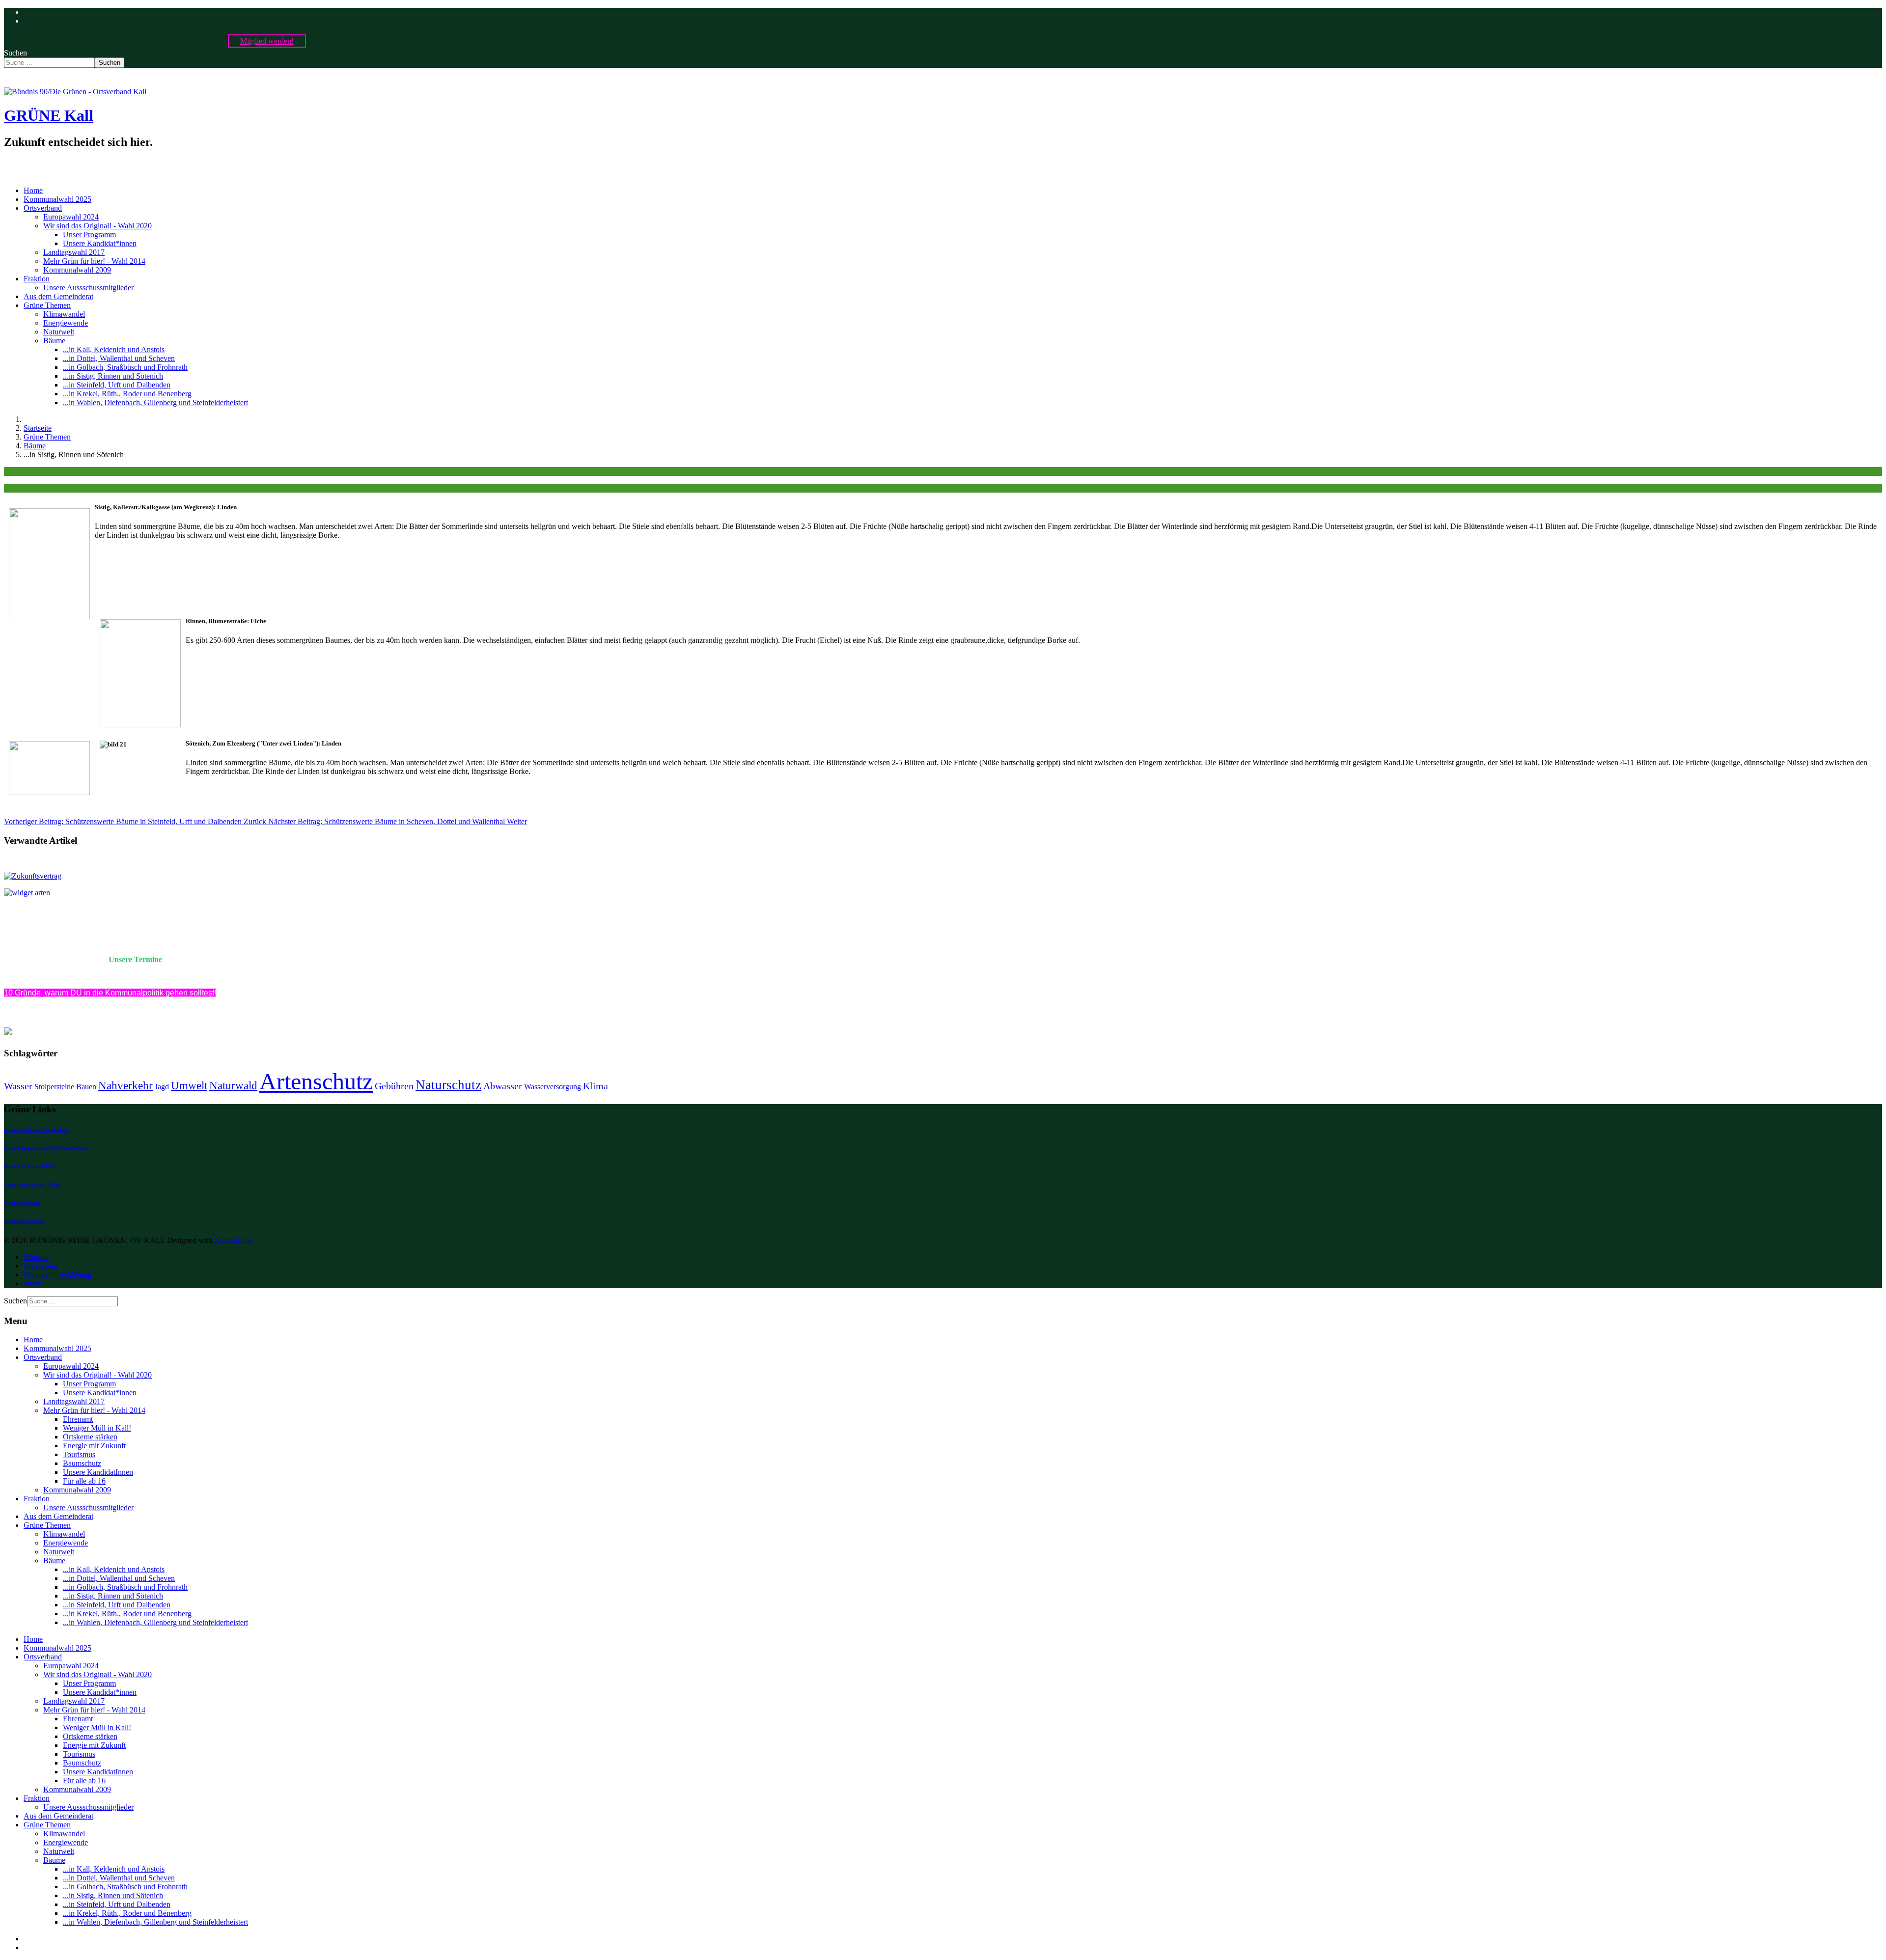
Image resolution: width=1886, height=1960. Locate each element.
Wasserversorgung (553, 1087)
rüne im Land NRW (32, 1166)
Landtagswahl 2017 (74, 252)
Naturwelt (59, 332)
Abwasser (503, 1086)
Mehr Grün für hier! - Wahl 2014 (94, 261)
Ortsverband (43, 208)
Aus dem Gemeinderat (58, 296)
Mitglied (267, 41)
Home (33, 190)
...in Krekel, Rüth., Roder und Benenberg (127, 394)
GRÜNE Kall (49, 115)
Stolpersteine (54, 1087)
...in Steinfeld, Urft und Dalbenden (117, 385)
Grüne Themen (47, 305)
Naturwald (233, 1085)
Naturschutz (448, 1085)
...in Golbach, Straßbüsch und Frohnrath (125, 367)
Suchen (15, 53)
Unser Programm (89, 235)
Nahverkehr (125, 1085)
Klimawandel (64, 314)
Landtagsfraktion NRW (32, 1185)
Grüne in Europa (24, 1221)
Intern (33, 1284)
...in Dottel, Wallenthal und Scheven (119, 358)
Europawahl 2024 (71, 217)
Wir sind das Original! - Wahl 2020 (97, 226)
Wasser (18, 1086)
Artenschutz (316, 1081)
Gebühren (394, 1086)
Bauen (86, 1087)
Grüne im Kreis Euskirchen (36, 1130)
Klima (596, 1086)
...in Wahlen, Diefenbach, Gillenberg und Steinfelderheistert (155, 402)
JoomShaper (233, 1240)
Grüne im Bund (22, 1203)
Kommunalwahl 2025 (57, 199)
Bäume (54, 341)
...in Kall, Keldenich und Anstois (114, 349)
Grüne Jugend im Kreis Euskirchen (45, 1148)
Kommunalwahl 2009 (77, 270)
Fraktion (37, 279)
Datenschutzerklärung (57, 1275)
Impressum (41, 1266)
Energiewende (66, 323)
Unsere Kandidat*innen (100, 243)
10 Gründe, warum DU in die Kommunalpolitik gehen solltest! (110, 993)
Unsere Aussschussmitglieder (88, 288)
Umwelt (189, 1085)
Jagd (162, 1087)
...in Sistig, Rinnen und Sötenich (113, 376)
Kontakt (36, 1257)
